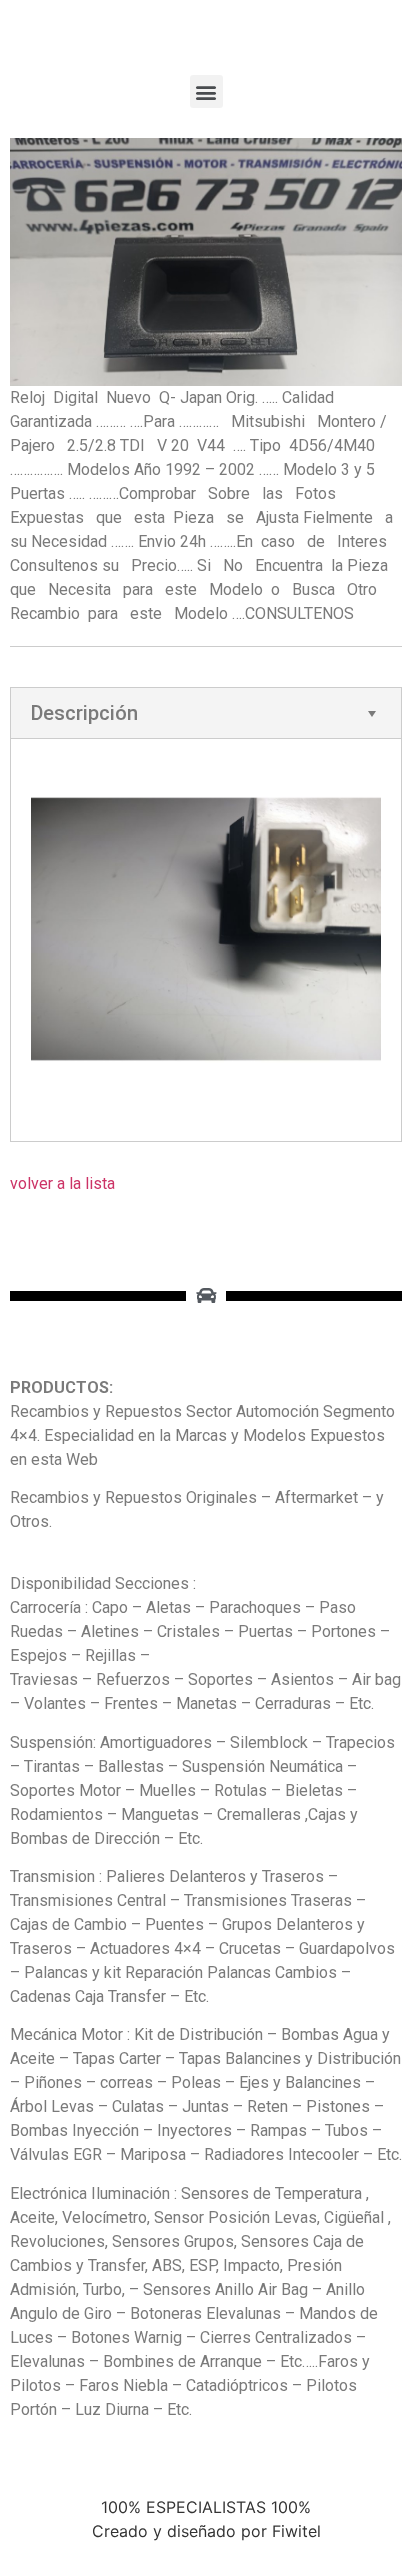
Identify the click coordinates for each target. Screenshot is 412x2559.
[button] (206, 91)
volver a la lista (62, 1183)
